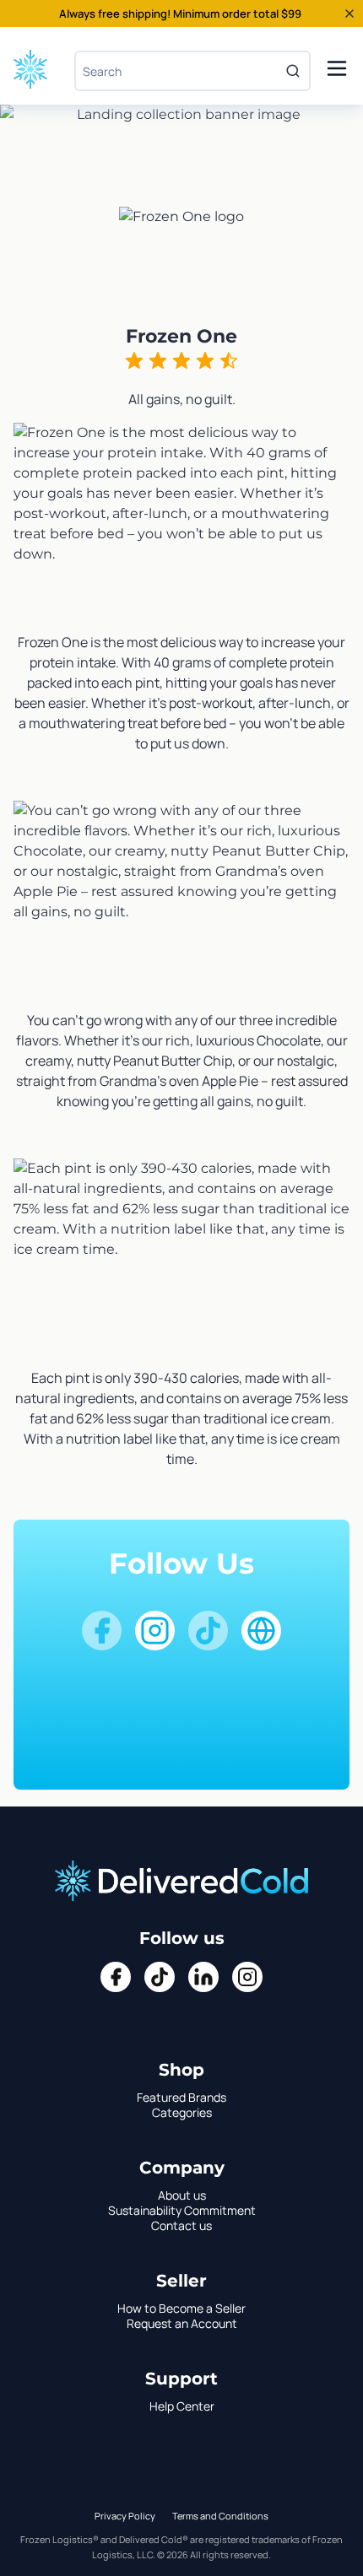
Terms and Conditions (220, 2516)
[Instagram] (155, 1631)
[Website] (261, 1631)
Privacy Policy (125, 2516)
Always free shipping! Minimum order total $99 (180, 14)
